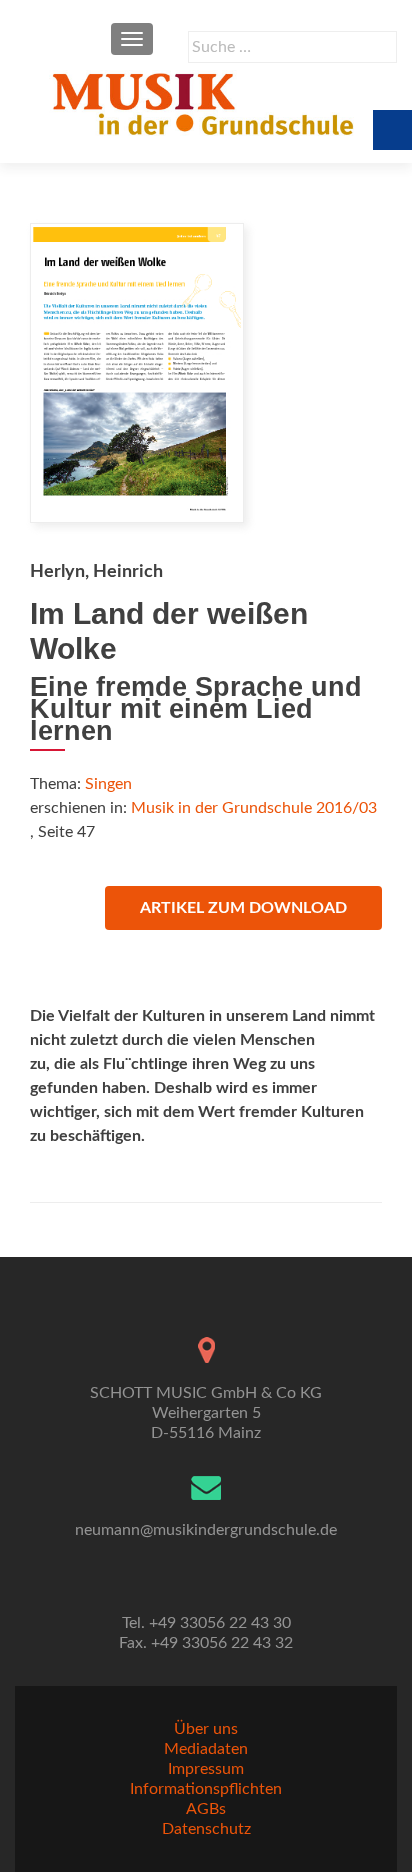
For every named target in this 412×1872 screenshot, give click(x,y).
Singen (108, 784)
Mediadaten (206, 1749)
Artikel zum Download (243, 908)
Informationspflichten (206, 1789)
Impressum (206, 1769)
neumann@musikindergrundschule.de (206, 1530)
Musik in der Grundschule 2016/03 (254, 808)
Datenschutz (206, 1829)
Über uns (206, 1729)
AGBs (206, 1809)
